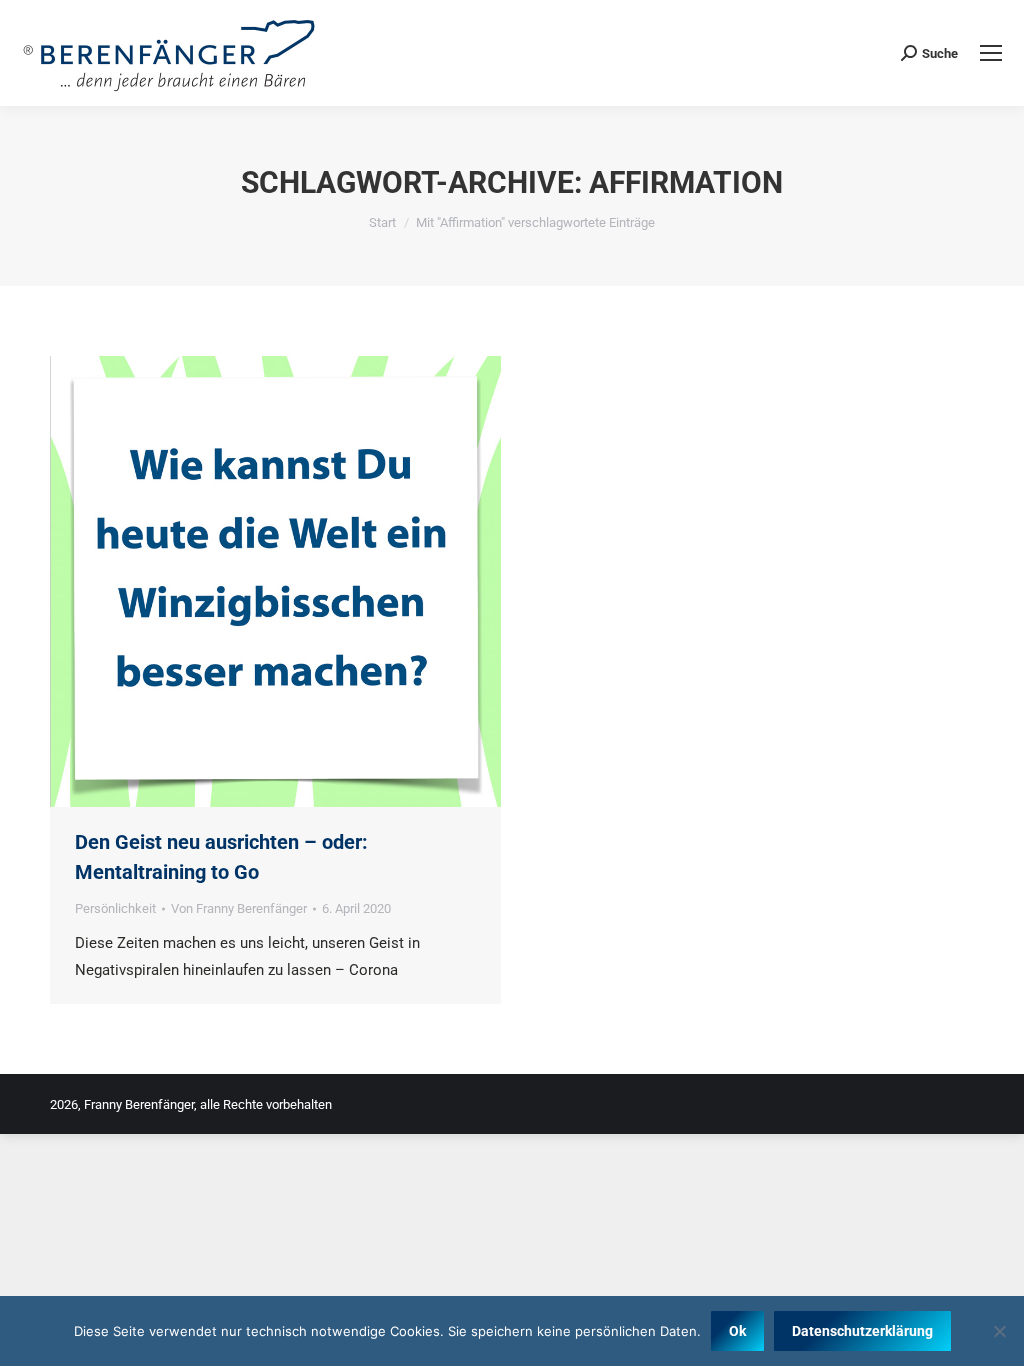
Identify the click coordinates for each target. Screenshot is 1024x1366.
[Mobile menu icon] (991, 53)
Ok (737, 1331)
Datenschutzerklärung (862, 1331)
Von (239, 908)
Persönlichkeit (115, 908)
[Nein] (999, 1331)
